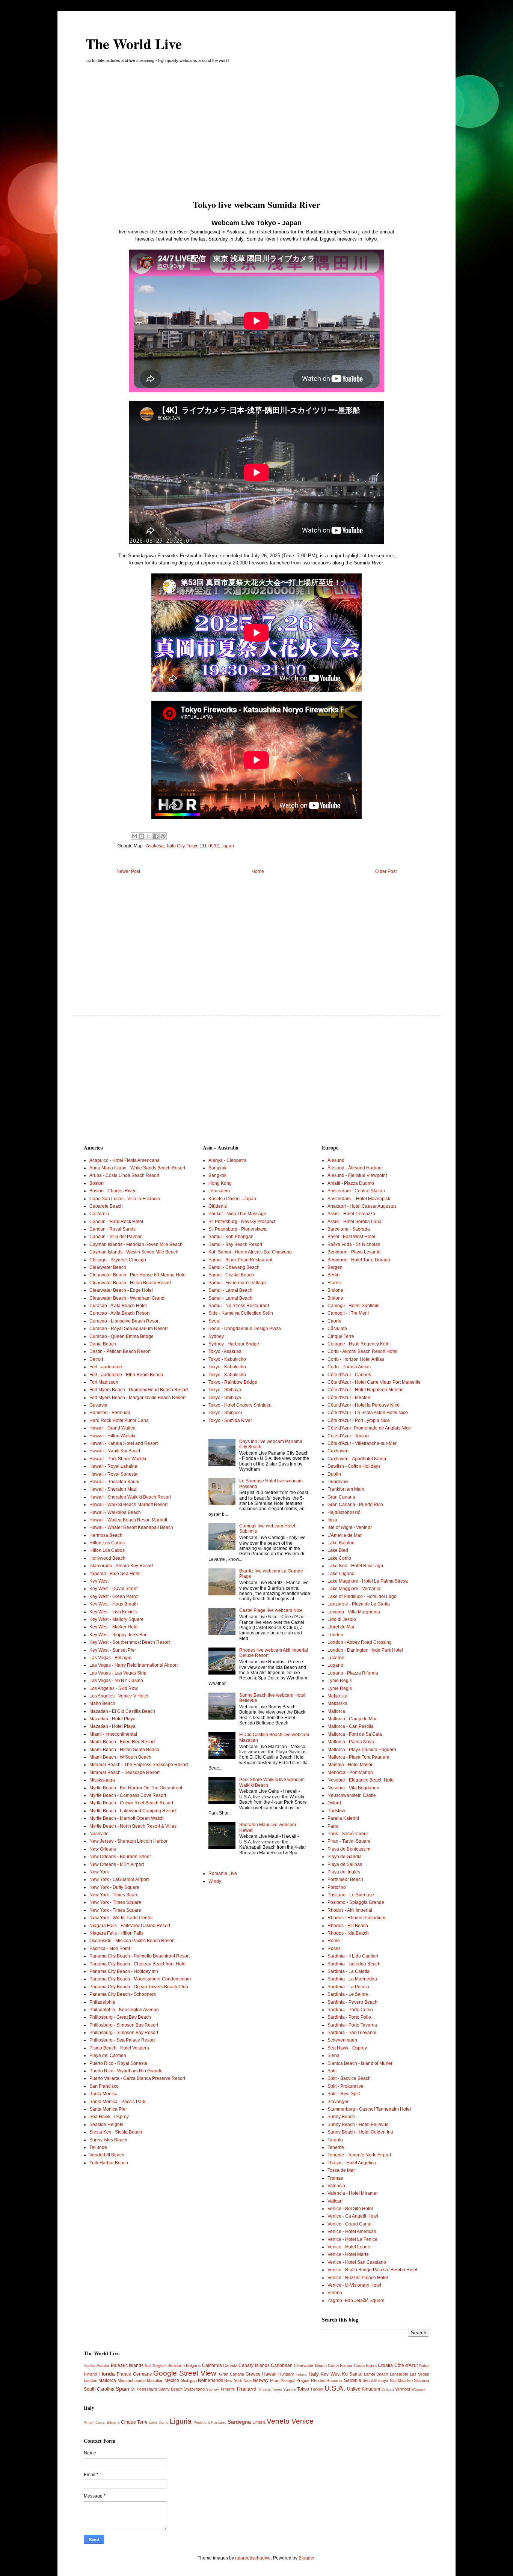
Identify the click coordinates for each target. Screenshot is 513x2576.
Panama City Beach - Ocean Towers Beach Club (139, 1987)
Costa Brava (365, 2365)
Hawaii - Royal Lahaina (113, 1466)
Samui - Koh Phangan (231, 1237)
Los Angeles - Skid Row (114, 1688)
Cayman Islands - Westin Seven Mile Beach (134, 1252)
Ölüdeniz (218, 1206)
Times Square (284, 2389)
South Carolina (99, 2389)
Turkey (317, 2389)
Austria (103, 2365)
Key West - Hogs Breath (114, 1604)
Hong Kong (220, 1183)
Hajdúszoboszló (344, 1512)
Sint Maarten (401, 2380)
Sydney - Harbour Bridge (234, 1344)
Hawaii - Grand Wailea (112, 1428)
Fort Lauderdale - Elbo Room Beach (126, 1375)
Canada (230, 2365)
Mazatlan (155, 2380)
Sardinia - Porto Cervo (350, 2010)
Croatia (385, 2365)
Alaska (90, 2366)
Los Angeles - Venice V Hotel (119, 1696)
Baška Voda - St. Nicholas (354, 1244)
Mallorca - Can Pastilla (351, 1726)
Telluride (98, 2147)
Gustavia (98, 1405)
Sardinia (353, 2380)
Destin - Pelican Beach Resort (120, 1351)
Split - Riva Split (344, 2094)
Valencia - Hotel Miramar (353, 2193)
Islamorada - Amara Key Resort (121, 1566)
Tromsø (335, 2178)
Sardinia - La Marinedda (352, 1979)
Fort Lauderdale (106, 1367)
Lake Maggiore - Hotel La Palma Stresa (368, 1581)
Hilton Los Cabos (107, 1543)
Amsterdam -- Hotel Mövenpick (359, 1199)
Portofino (337, 1887)
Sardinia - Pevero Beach (352, 2002)
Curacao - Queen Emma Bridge (121, 1336)
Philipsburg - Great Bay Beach (120, 2017)
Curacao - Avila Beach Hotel (118, 1306)
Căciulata (337, 1329)
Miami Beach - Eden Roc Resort (122, 1742)
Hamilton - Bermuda (110, 1413)
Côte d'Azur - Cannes (349, 1375)
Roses (334, 1949)
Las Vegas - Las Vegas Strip (118, 1673)
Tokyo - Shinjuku (225, 1413)
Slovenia (422, 2380)
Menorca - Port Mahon (350, 1773)
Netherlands (210, 2380)
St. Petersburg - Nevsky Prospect (242, 1222)
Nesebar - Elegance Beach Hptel (361, 1780)
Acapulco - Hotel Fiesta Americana (124, 1160)
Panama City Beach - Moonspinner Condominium (140, 1979)
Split (332, 2071)
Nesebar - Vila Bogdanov (353, 1788)
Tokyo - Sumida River (230, 1420)
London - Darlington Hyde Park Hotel (365, 1650)
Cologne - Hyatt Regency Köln (358, 1344)
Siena (333, 2055)
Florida (107, 2374)
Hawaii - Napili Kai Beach (115, 1451)
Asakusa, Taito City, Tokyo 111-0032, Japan (190, 846)
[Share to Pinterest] (163, 836)
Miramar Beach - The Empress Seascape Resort (139, 1765)
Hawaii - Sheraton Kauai (114, 1482)
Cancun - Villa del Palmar (115, 1237)
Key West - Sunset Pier (113, 1650)
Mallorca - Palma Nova (351, 1742)
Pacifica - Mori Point (110, 1949)
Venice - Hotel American (352, 2231)
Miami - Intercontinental (113, 1734)
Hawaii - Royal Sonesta (113, 1474)
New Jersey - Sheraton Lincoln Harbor (128, 1841)
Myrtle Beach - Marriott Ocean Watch (127, 1818)
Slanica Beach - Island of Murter (360, 2063)
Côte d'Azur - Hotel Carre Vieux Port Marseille (374, 1382)
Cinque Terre (341, 1336)
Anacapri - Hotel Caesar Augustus (362, 1206)
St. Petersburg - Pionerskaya (238, 1229)
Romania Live (223, 1873)
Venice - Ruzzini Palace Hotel (358, 2278)
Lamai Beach (376, 2374)
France (124, 2374)
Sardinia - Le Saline (348, 1994)
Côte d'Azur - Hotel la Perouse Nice (364, 1405)
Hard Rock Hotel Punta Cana (119, 1420)
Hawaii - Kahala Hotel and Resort (124, 1443)
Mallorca (336, 1711)
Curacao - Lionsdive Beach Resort (124, 1321)
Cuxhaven (338, 1451)
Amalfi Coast (95, 2422)
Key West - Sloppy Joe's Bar (118, 1635)
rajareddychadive (253, 2558)
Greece (253, 2374)
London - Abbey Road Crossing (360, 1642)
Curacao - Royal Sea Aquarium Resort (128, 1329)
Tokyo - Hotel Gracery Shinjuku (240, 1405)
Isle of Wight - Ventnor (350, 1527)
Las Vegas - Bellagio (110, 1658)
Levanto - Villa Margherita (354, 1612)
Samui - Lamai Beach (230, 1290)
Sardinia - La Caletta (349, 1971)
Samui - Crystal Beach (231, 1275)
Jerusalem (219, 1191)
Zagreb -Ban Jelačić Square (356, 2301)
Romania (334, 2380)
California (99, 1214)
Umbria (259, 2422)
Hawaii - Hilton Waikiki (112, 1436)
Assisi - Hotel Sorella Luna (355, 1222)
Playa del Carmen (108, 2055)
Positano (219, 2422)
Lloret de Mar (341, 1627)
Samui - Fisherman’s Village (237, 1283)
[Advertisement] (256, 134)
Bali (148, 2366)
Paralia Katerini (343, 1818)
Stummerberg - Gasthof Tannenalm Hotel (369, 2109)
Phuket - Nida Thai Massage (237, 1214)
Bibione (335, 1290)
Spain (122, 2389)
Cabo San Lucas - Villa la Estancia (125, 1199)
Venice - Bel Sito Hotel (350, 2209)
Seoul (214, 1321)
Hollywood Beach (107, 1558)
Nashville (99, 1834)
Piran (275, 2380)
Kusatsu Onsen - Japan (232, 1199)
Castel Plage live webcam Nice (271, 1610)
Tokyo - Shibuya (225, 1390)
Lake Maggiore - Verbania (354, 1589)
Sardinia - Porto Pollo (349, 2017)
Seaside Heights (106, 2125)
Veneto (278, 2421)
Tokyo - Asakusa (225, 1351)
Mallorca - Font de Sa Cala (355, 1734)
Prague (303, 2380)
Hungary (286, 2374)
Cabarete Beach (106, 1206)
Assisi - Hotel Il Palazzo (351, 1214)
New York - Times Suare (114, 1895)
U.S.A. (335, 2388)
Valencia (336, 2186)
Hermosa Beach (106, 1535)
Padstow (336, 1811)
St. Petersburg (144, 2389)
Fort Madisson (104, 1382)
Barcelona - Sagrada (349, 1229)
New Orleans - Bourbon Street (120, 1857)
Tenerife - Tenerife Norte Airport (359, 2155)
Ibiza (332, 1520)
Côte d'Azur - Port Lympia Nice (359, 1420)
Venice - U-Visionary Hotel (354, 2285)
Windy (215, 1881)
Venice (303, 2421)
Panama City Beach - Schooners (123, 1994)
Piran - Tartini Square (349, 1841)
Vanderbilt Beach (107, 2155)
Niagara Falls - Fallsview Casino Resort (130, 1926)
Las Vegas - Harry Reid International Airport (134, 1665)
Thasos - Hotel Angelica (352, 2163)
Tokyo (303, 2389)
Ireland (302, 2374)
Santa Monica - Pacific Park (117, 2102)
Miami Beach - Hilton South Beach (124, 1750)
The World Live (134, 44)
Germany (142, 2374)
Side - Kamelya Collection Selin (241, 1313)
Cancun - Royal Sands (112, 1229)
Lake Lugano (341, 1574)
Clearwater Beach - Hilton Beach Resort (130, 1283)
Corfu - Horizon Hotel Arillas (356, 1359)
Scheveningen (342, 2040)
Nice (247, 2380)
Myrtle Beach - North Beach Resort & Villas (133, 1826)
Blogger (306, 2558)
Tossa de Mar (341, 2170)
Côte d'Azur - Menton (349, 1398)
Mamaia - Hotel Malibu (351, 1765)
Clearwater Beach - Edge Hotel (121, 1290)
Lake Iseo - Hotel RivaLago (355, 1566)
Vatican (335, 2201)
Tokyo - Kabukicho (227, 1359)
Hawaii (269, 2374)
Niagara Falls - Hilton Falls (116, 1933)
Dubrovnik (338, 1482)
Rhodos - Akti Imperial (350, 1910)
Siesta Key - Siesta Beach (116, 2132)
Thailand (246, 2389)
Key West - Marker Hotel (114, 1627)
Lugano (335, 1665)
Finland (90, 2374)
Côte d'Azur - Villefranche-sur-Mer (362, 1443)
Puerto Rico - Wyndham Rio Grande (126, 2071)
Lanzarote (399, 2374)
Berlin (333, 1275)
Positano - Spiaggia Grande (356, 1902)
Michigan (189, 2380)
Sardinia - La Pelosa (348, 1987)
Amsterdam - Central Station (356, 1191)
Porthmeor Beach (345, 1879)
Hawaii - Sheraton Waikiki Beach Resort (130, 1497)
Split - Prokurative (346, 2086)
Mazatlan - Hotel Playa (112, 1719)
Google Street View (185, 2373)
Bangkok (217, 1168)
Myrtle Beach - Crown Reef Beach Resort (131, 1803)
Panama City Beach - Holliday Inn (124, 1971)
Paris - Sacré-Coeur (348, 1834)
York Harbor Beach (109, 2163)
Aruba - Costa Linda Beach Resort (124, 1175)
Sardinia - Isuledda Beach (354, 1964)
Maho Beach (102, 1703)
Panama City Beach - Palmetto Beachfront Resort (140, 1956)
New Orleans (103, 1849)
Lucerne (336, 1658)
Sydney (216, 1336)
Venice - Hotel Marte (348, 2254)
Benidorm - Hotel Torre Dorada (359, 1260)
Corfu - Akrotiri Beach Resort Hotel (362, 1351)
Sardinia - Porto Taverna (352, 2025)
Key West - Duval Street (113, 1589)
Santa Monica (103, 2094)
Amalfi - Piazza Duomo (351, 1183)
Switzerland (194, 2389)
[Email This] (134, 836)
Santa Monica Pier (108, 2109)
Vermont (403, 2389)
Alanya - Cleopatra (228, 1160)
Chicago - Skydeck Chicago (118, 1260)
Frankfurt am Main (346, 1489)
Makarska (337, 1696)
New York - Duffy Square (114, 1887)
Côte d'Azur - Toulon (348, 1436)
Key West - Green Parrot (114, 1596)
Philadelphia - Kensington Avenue (124, 2010)
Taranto (335, 2140)
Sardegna (239, 2422)
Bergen (335, 1267)
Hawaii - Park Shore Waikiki (118, 1459)
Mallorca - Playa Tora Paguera (358, 1757)
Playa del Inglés (344, 1872)
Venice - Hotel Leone (349, 2247)
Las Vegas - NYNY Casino (116, 1681)
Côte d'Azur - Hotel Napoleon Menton (366, 1390)
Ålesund (336, 1160)
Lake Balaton (341, 1543)
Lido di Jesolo (342, 1619)
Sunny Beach (341, 2117)
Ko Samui (352, 2374)
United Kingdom (364, 2389)
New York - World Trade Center (121, 1918)
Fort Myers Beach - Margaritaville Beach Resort (137, 1398)
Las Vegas (419, 2374)
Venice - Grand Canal (349, 2224)
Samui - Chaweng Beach (234, 1267)
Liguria (181, 2421)
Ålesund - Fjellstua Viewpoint (357, 1175)
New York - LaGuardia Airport (119, 1879)
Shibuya (381, 2380)
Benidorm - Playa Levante (354, 1252)
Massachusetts (132, 2380)
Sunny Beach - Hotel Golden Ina (360, 2132)
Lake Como (339, 1558)
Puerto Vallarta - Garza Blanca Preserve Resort (137, 2078)
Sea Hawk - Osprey (109, 2117)
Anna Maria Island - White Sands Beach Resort (137, 1168)
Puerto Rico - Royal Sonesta (118, 2063)
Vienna (335, 2293)
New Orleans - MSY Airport (117, 1864)
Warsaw (418, 2389)
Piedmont (202, 2422)
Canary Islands (254, 2365)
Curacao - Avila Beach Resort (119, 1313)
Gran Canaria (341, 1497)
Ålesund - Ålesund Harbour (355, 1168)
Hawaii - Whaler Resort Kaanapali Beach (131, 1527)
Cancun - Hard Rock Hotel (116, 1222)
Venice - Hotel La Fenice (352, 2239)
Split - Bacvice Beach (349, 2078)
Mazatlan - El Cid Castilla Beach (122, 1711)
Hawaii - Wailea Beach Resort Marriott (128, 1520)
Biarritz (335, 1283)
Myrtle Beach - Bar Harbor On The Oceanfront (136, 1788)
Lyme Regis (340, 1681)
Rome (334, 1941)
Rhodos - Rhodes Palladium (356, 1918)
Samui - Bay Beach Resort (235, 1244)
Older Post (386, 871)
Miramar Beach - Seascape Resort (124, 1773)
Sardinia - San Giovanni (352, 2033)
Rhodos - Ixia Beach (348, 1933)
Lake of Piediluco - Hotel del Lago (362, 1596)
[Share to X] (149, 836)
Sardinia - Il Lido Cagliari (353, 1956)
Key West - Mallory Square (116, 1619)
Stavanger (338, 2102)
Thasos (264, 2389)
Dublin (334, 1474)
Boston (97, 1183)
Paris (333, 1826)
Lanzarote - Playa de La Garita (359, 1604)
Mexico (172, 2380)
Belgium (159, 2366)
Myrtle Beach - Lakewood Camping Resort (133, 1811)
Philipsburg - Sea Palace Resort (122, 2040)
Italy (314, 2374)
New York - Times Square (115, 1902)
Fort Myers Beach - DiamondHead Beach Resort (139, 1390)
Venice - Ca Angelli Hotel (353, 2216)
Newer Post (128, 871)
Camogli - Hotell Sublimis (353, 1306)
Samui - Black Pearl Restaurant (240, 1260)
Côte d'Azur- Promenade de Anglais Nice (369, 1428)
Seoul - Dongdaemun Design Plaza (245, 1329)
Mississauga (102, 1780)
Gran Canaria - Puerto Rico (355, 1505)
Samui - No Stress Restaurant (239, 1306)
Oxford (334, 1803)
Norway (261, 2380)
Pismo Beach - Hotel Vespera (119, 2048)
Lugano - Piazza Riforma (353, 1673)
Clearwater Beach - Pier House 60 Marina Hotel (138, 1275)
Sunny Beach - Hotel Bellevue (358, 2125)
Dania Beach (103, 1344)
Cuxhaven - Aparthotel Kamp (357, 1459)
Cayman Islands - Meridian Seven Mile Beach (136, 1244)
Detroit (96, 1359)
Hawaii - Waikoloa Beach (115, 1512)
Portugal (288, 2381)
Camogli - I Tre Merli (348, 1313)
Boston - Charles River (112, 1191)
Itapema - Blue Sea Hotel (115, 1574)
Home (258, 871)
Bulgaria (193, 2365)
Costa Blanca (340, 2365)
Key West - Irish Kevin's (113, 1612)
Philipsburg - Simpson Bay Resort (124, 2025)
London (335, 1635)
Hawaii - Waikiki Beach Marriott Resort (128, 1505)
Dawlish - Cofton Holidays (354, 1466)
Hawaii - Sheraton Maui (113, 1489)
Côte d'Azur (406, 2365)
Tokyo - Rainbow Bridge (233, 1382)
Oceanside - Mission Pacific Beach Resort (132, 1941)
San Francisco (104, 2086)
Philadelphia (102, 2002)
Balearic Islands (127, 2365)
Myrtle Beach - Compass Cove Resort (128, 1795)
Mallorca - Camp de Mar (352, 1719)
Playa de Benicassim (349, 1849)
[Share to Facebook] (156, 836)
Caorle (334, 1321)
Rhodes (318, 2380)
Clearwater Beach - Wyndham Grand (127, 1298)
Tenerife (336, 2147)
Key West (99, 1581)
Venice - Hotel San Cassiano (357, 2262)
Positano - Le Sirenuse (351, 1895)
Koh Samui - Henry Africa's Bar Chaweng (250, 1252)
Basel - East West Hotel (351, 1237)
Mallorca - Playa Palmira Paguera (362, 1750)
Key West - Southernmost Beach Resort (130, 1642)
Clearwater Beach (108, 1267)
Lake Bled (338, 1550)
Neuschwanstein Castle (352, 1795)
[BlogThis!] (142, 836)
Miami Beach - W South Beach (120, 1757)
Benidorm (176, 2365)
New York (99, 1872)
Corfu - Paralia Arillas (349, 1367)
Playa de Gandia (345, 1857)
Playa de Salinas (345, 1864)
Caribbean (282, 2365)
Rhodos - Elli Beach (348, 1926)
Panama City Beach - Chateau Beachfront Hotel (138, 1964)
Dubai (424, 2366)
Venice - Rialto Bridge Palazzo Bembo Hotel (372, 2270)
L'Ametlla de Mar (345, 1535)
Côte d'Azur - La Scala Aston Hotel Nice (368, 1413)
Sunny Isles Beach (108, 2140)
